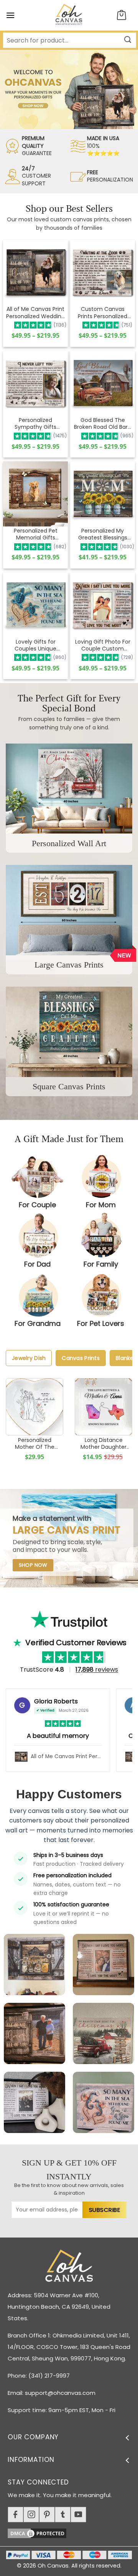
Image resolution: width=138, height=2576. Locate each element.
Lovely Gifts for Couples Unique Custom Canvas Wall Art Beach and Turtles (35, 645)
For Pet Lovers (101, 1323)
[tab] (29, 1358)
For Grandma (38, 1323)
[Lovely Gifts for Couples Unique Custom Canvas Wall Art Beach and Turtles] (35, 605)
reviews (97, 1670)
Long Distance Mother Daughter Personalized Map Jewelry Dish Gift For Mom (104, 1443)
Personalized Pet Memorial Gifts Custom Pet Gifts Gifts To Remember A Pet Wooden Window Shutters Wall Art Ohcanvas (35, 534)
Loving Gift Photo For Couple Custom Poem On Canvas (103, 645)
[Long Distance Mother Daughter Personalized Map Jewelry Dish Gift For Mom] (103, 1407)
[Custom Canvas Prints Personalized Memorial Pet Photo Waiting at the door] (103, 272)
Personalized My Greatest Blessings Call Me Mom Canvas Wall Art (103, 534)
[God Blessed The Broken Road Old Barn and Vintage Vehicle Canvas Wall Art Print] (103, 383)
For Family (101, 1264)
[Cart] (122, 16)
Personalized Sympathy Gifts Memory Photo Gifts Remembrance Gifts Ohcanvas (35, 423)
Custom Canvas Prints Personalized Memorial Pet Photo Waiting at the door (103, 312)
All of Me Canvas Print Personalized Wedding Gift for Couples (35, 312)
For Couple (37, 1205)
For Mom (101, 1205)
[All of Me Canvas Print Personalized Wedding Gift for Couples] (35, 272)
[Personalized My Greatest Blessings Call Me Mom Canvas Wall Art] (103, 494)
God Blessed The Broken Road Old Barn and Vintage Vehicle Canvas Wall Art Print (103, 423)
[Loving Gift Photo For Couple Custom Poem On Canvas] (103, 605)
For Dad (37, 1264)
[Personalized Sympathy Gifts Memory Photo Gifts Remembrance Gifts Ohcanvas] (35, 383)
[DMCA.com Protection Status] (73, 2532)
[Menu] (10, 15)
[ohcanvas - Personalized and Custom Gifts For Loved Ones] (69, 15)
